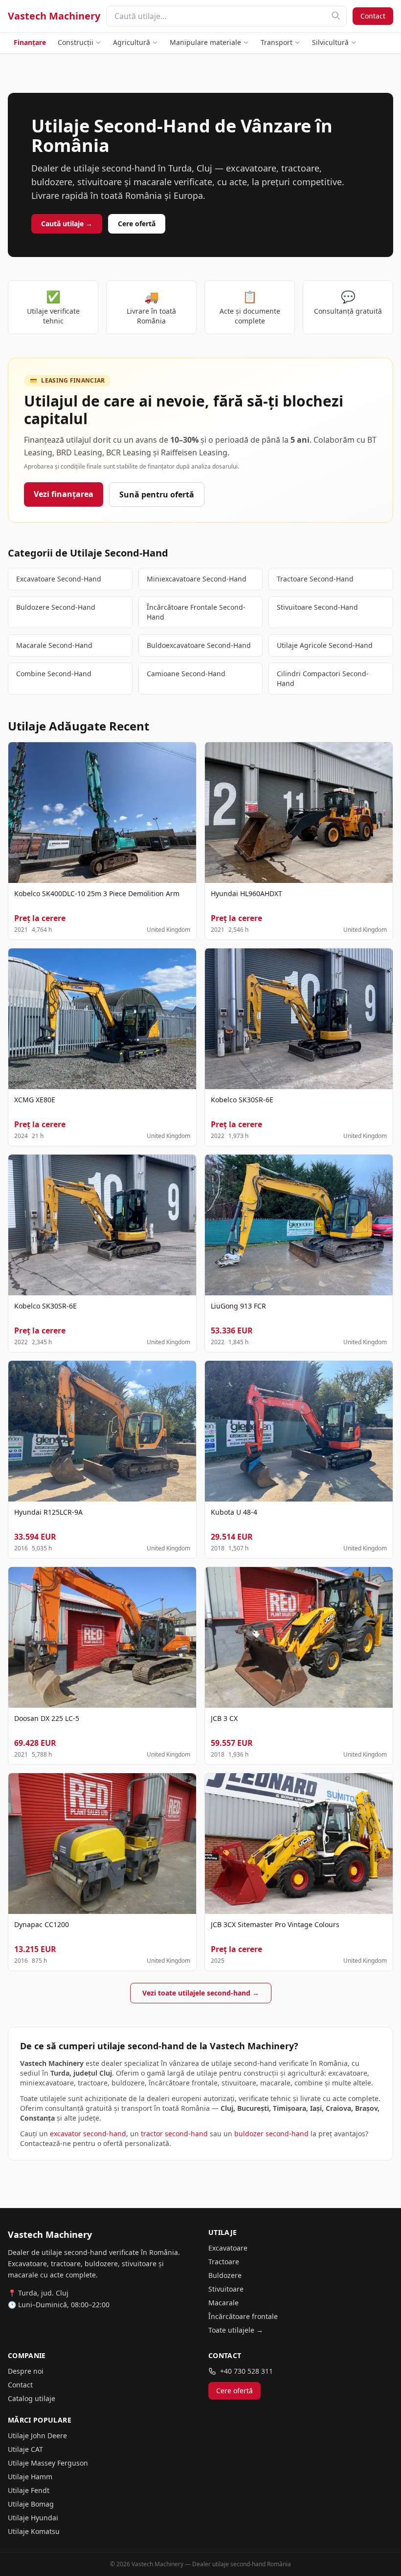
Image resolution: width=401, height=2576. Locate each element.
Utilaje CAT (25, 2449)
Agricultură (132, 42)
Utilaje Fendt (29, 2490)
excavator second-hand (88, 2134)
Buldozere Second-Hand (56, 607)
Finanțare (30, 42)
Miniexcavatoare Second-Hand (197, 579)
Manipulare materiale (205, 42)
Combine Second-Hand (54, 674)
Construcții (76, 42)
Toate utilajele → (236, 2330)
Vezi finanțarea (64, 494)
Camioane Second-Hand (186, 674)
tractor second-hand (174, 2134)
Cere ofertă (137, 224)
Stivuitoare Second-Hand (317, 607)
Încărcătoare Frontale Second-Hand (196, 612)
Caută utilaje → (67, 224)
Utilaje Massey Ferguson (48, 2463)
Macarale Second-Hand (54, 645)
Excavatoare (228, 2248)
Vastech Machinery (54, 16)
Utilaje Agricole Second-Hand (325, 645)
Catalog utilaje (32, 2398)
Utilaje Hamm (30, 2477)
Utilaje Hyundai (33, 2518)
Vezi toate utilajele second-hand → (201, 1993)
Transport (277, 42)
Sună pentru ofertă (157, 494)
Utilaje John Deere (37, 2436)
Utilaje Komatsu (34, 2531)
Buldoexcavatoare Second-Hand (199, 645)
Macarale (223, 2303)
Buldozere (225, 2275)
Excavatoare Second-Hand (59, 579)
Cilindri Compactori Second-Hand (323, 678)
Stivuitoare (226, 2289)
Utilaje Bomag (31, 2504)
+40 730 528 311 (246, 2371)
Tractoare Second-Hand (315, 579)
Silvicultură (330, 42)
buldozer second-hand (271, 2134)
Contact (373, 16)
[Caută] (336, 16)
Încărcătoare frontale (243, 2316)
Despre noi (26, 2371)
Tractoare (224, 2262)
